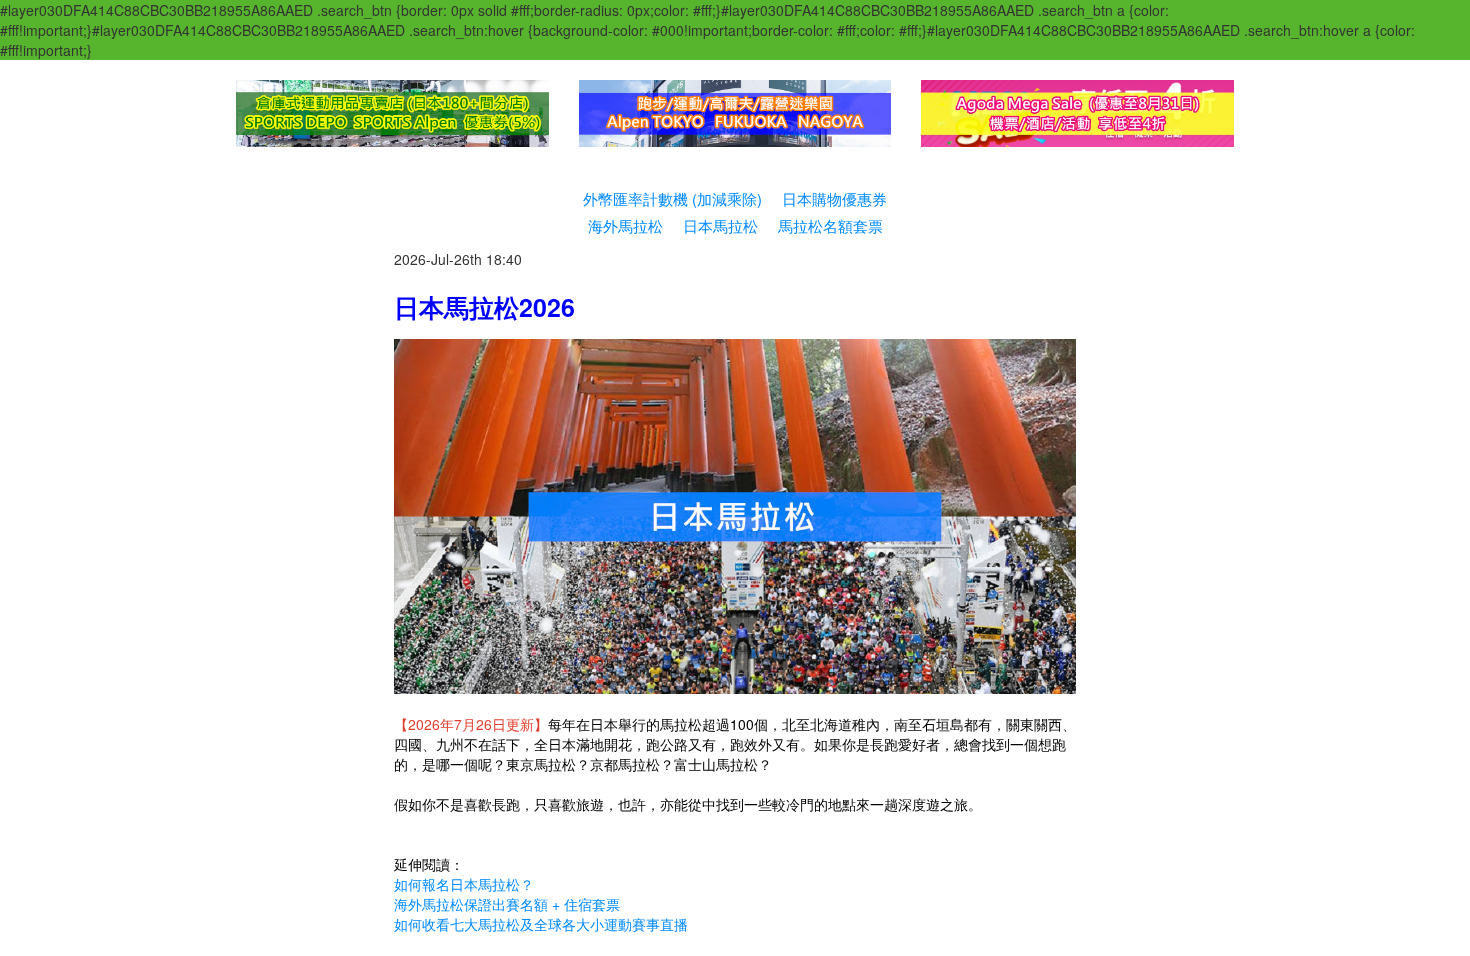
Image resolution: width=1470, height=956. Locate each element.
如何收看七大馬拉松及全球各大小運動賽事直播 (541, 924)
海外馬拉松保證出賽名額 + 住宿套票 (507, 904)
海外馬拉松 (625, 225)
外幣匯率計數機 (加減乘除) (672, 198)
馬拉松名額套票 (830, 225)
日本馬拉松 (720, 225)
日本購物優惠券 (834, 198)
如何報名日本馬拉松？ (464, 884)
